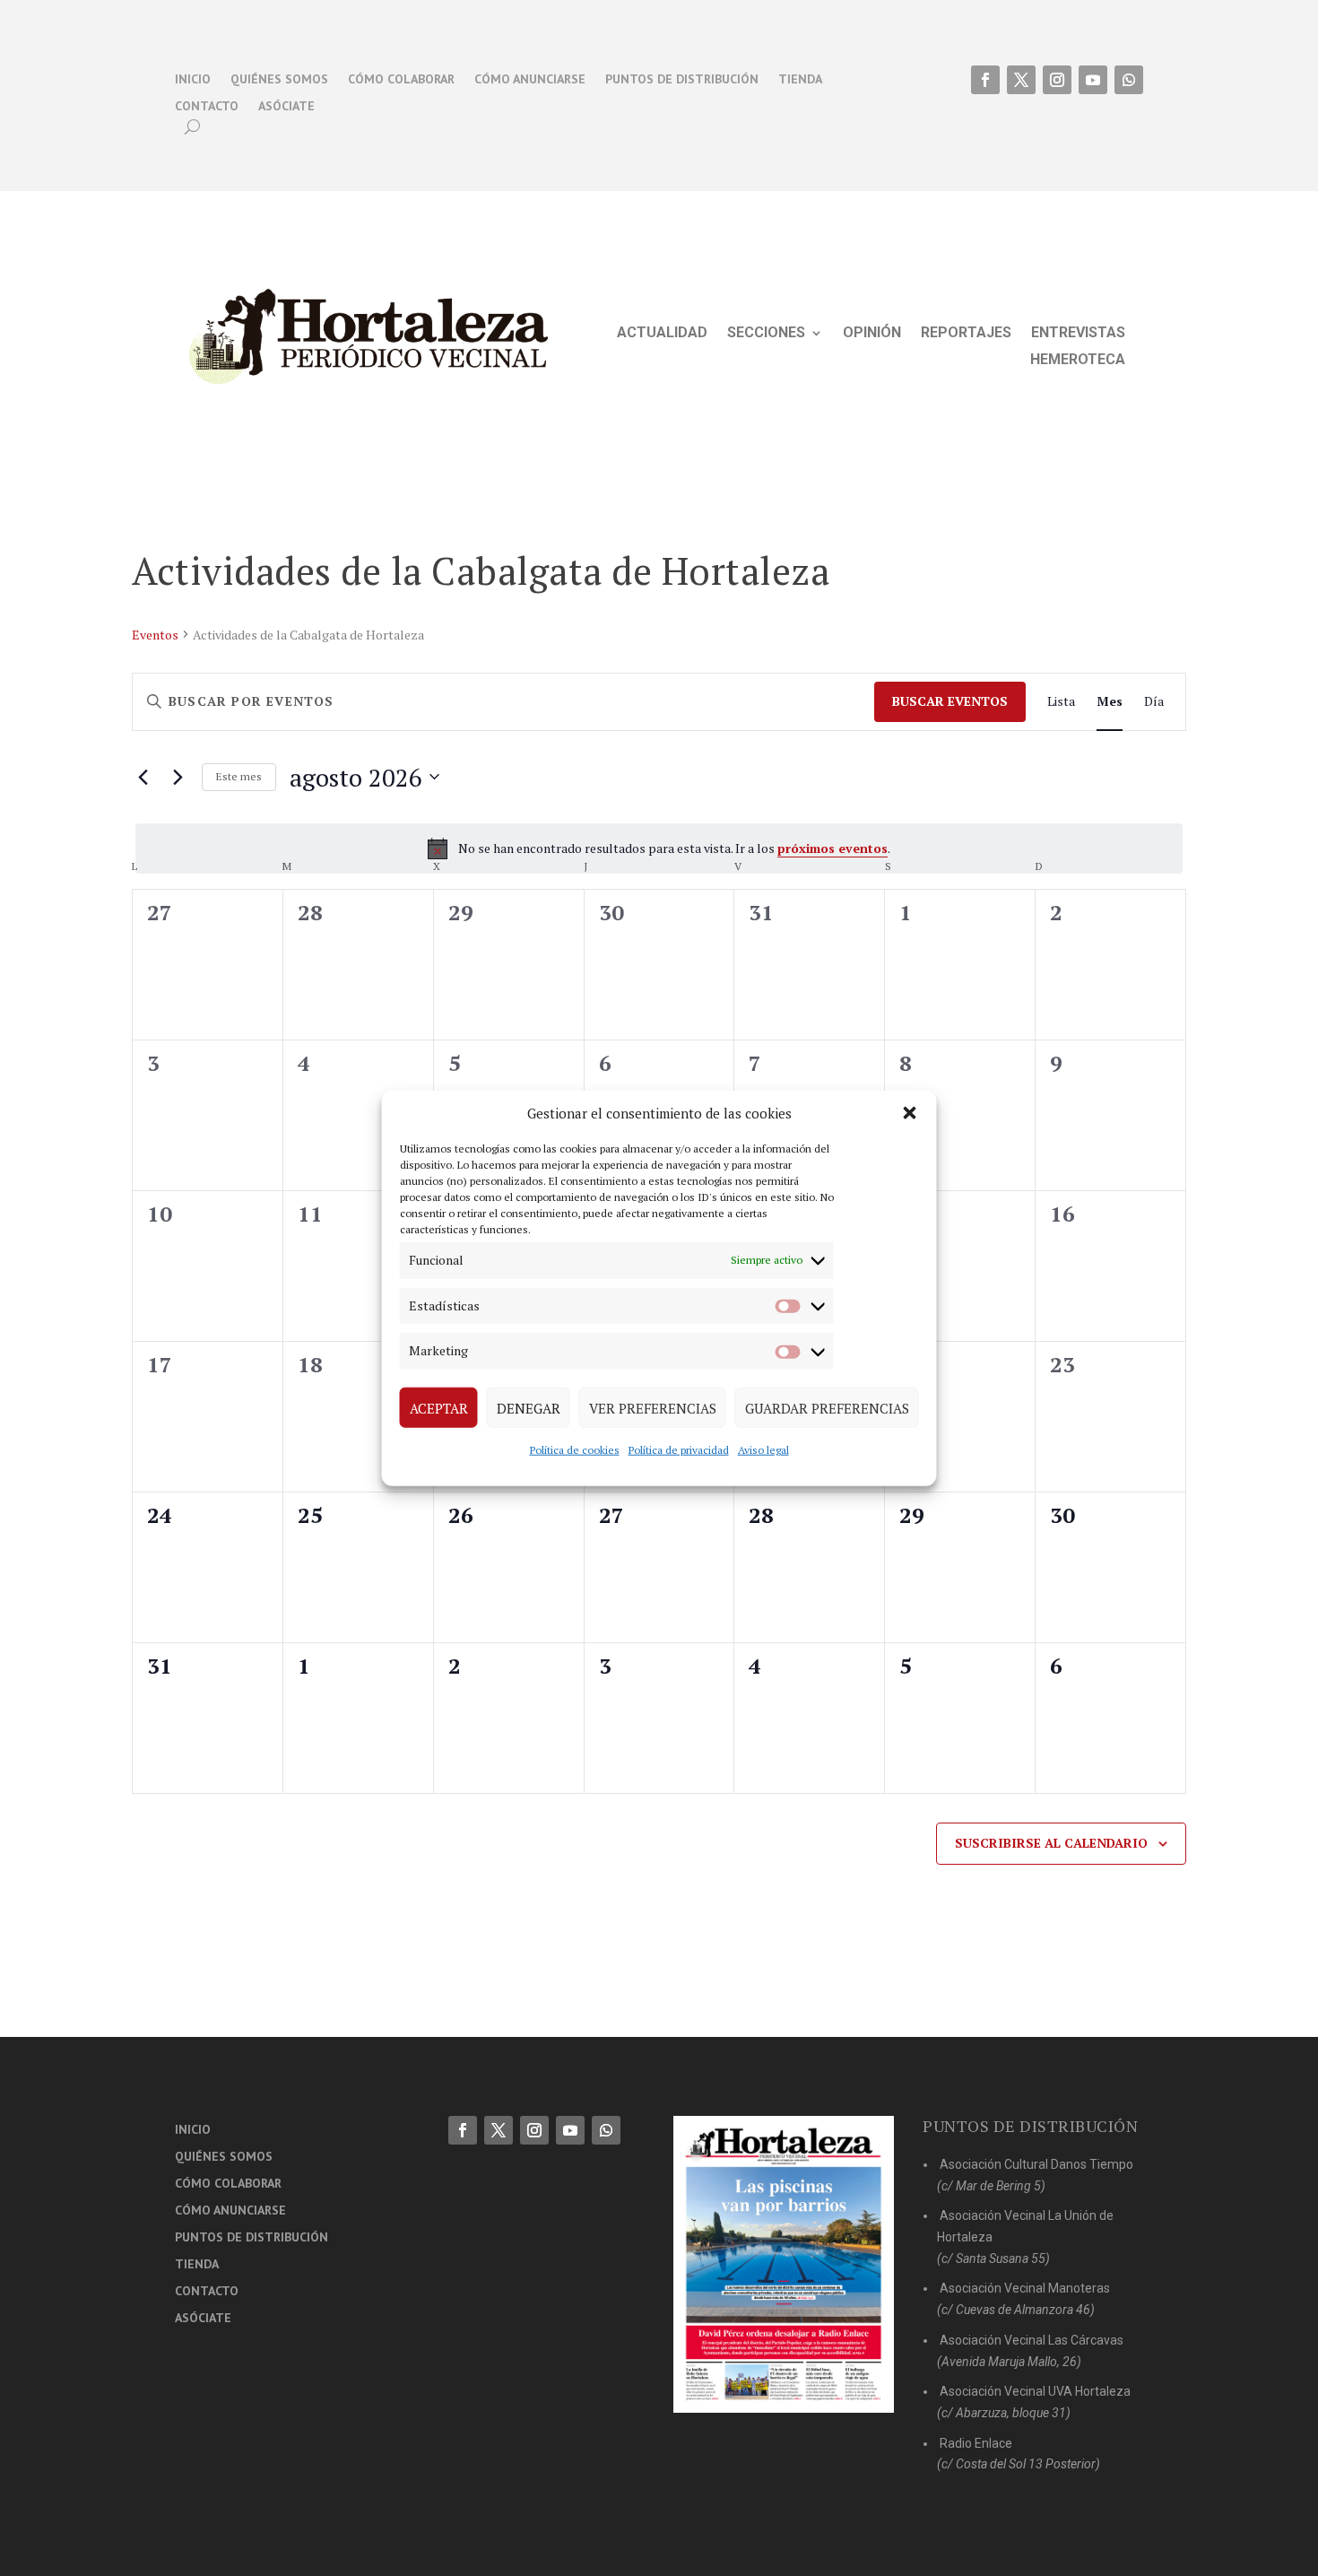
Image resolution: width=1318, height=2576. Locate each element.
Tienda (800, 80)
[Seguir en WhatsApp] (1129, 80)
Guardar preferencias (827, 1407)
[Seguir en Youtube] (1093, 80)
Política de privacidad (679, 1450)
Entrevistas (1078, 334)
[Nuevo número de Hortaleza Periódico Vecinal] (784, 2264)
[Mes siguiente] (178, 777)
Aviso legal (763, 1450)
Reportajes (966, 334)
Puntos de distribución (682, 80)
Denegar (529, 1407)
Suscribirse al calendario (1051, 1843)
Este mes (239, 776)
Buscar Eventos (950, 701)
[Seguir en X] (1021, 80)
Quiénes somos (279, 80)
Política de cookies (575, 1450)
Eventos (155, 635)
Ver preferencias (653, 1407)
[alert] (659, 849)
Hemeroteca (1078, 361)
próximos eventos (832, 848)
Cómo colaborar (401, 80)
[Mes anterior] (143, 777)
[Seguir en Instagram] (1057, 80)
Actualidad (662, 334)
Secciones (766, 334)
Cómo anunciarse (530, 80)
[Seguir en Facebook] (985, 80)
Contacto (207, 107)
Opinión (872, 334)
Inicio (193, 80)
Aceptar (439, 1407)
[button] (910, 1113)
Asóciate (286, 107)
